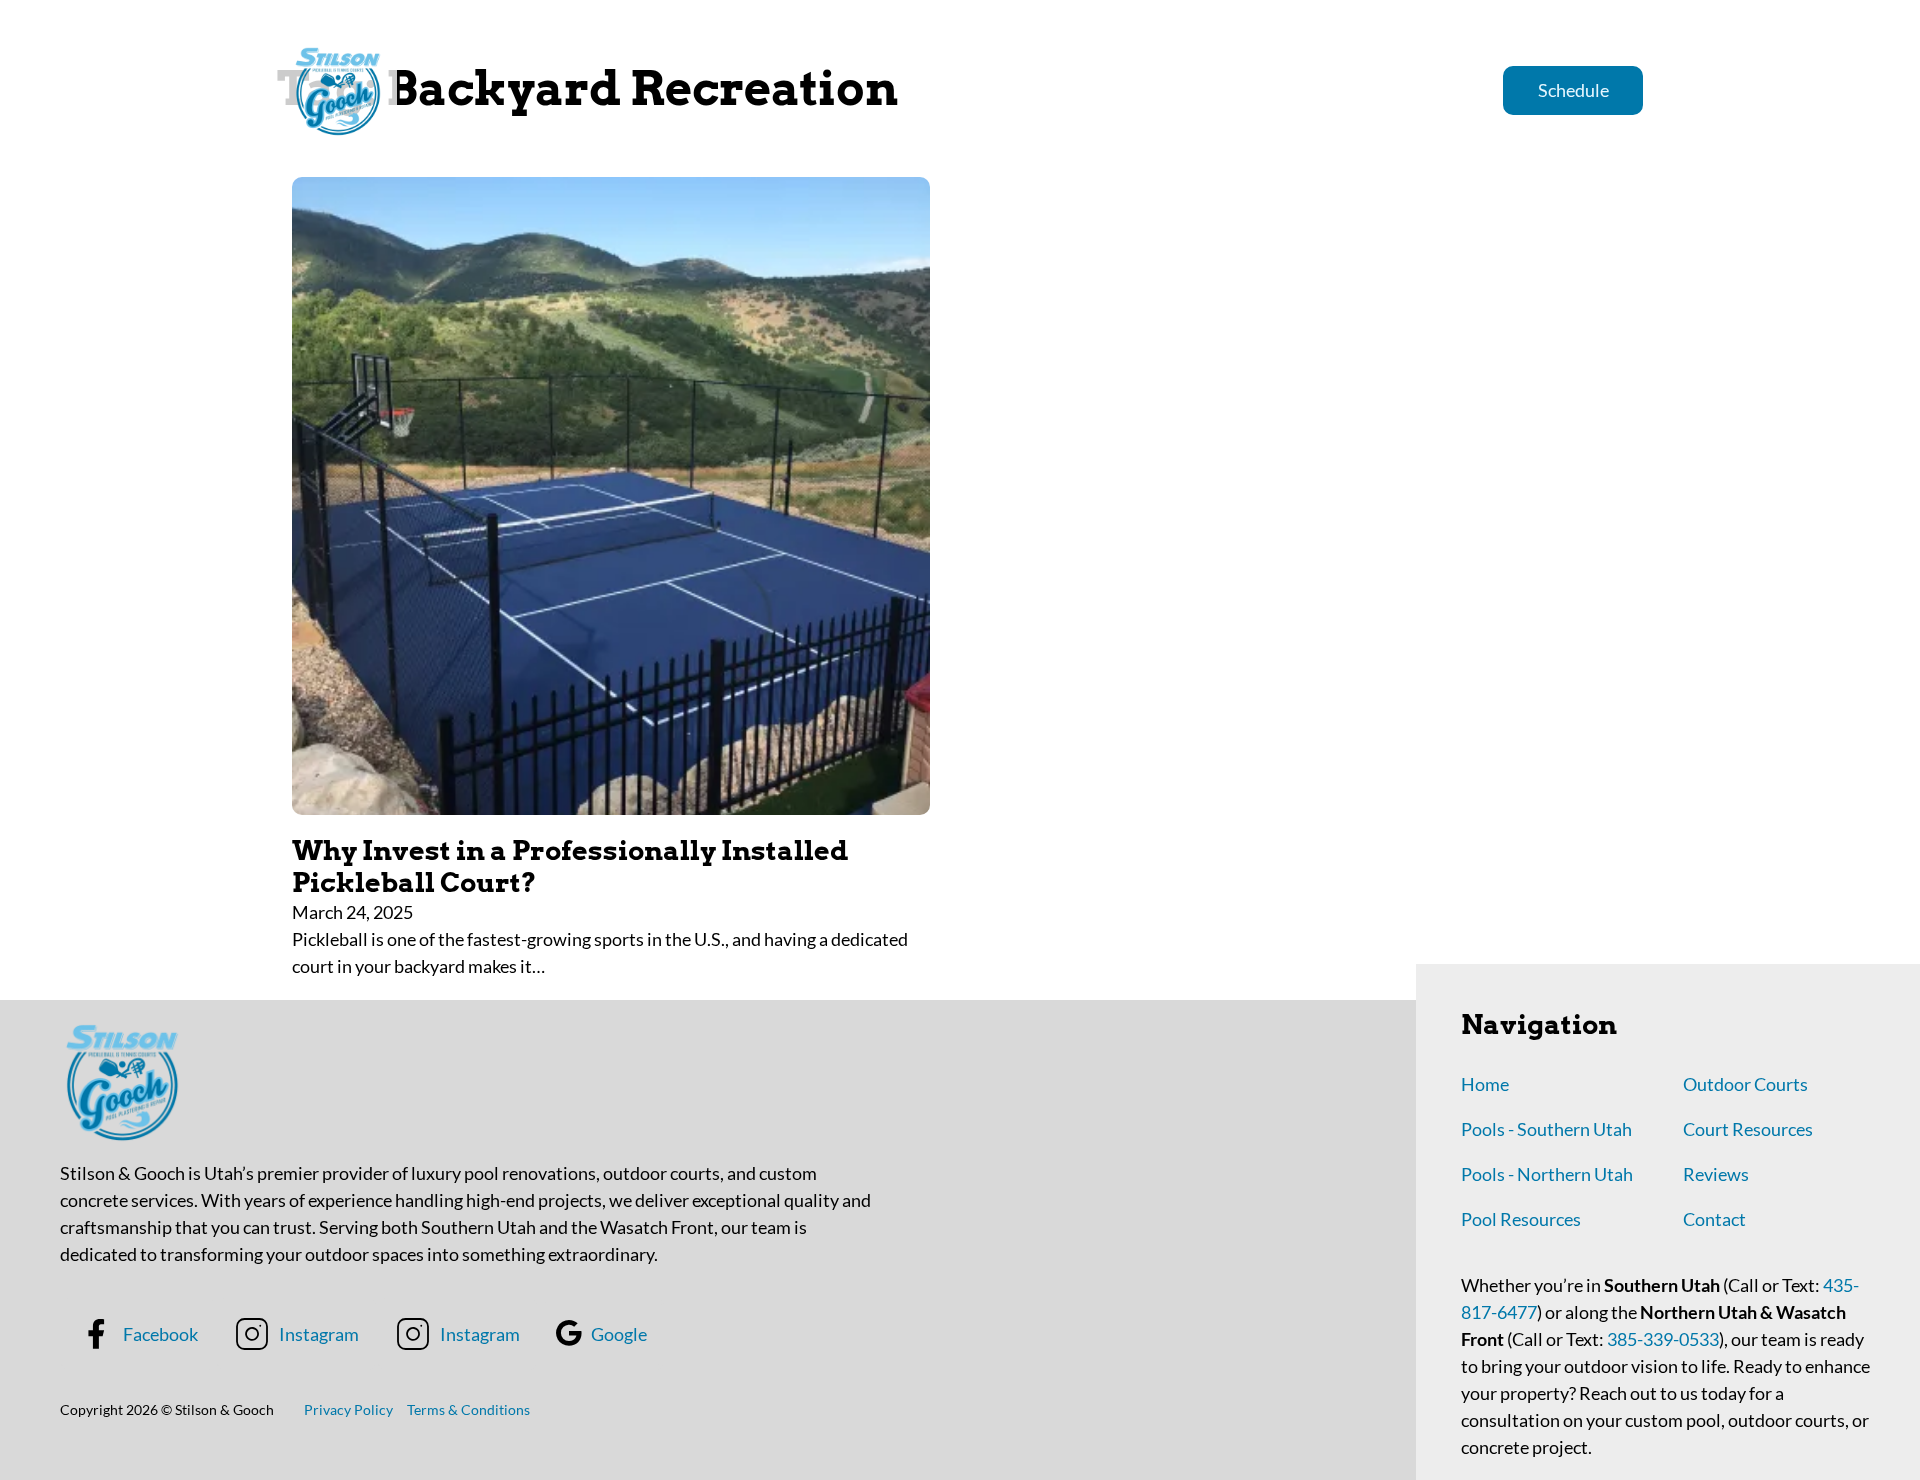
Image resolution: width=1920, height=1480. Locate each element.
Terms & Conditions (468, 1410)
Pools (1296, 90)
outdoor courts (1410, 90)
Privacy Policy (348, 1410)
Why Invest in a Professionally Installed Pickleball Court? (570, 866)
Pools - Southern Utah (1546, 1129)
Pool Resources (1521, 1219)
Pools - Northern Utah (1547, 1174)
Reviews (1211, 90)
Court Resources (1748, 1129)
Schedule (1573, 90)
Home (1124, 90)
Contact (1714, 1219)
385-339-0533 (1661, 1339)
